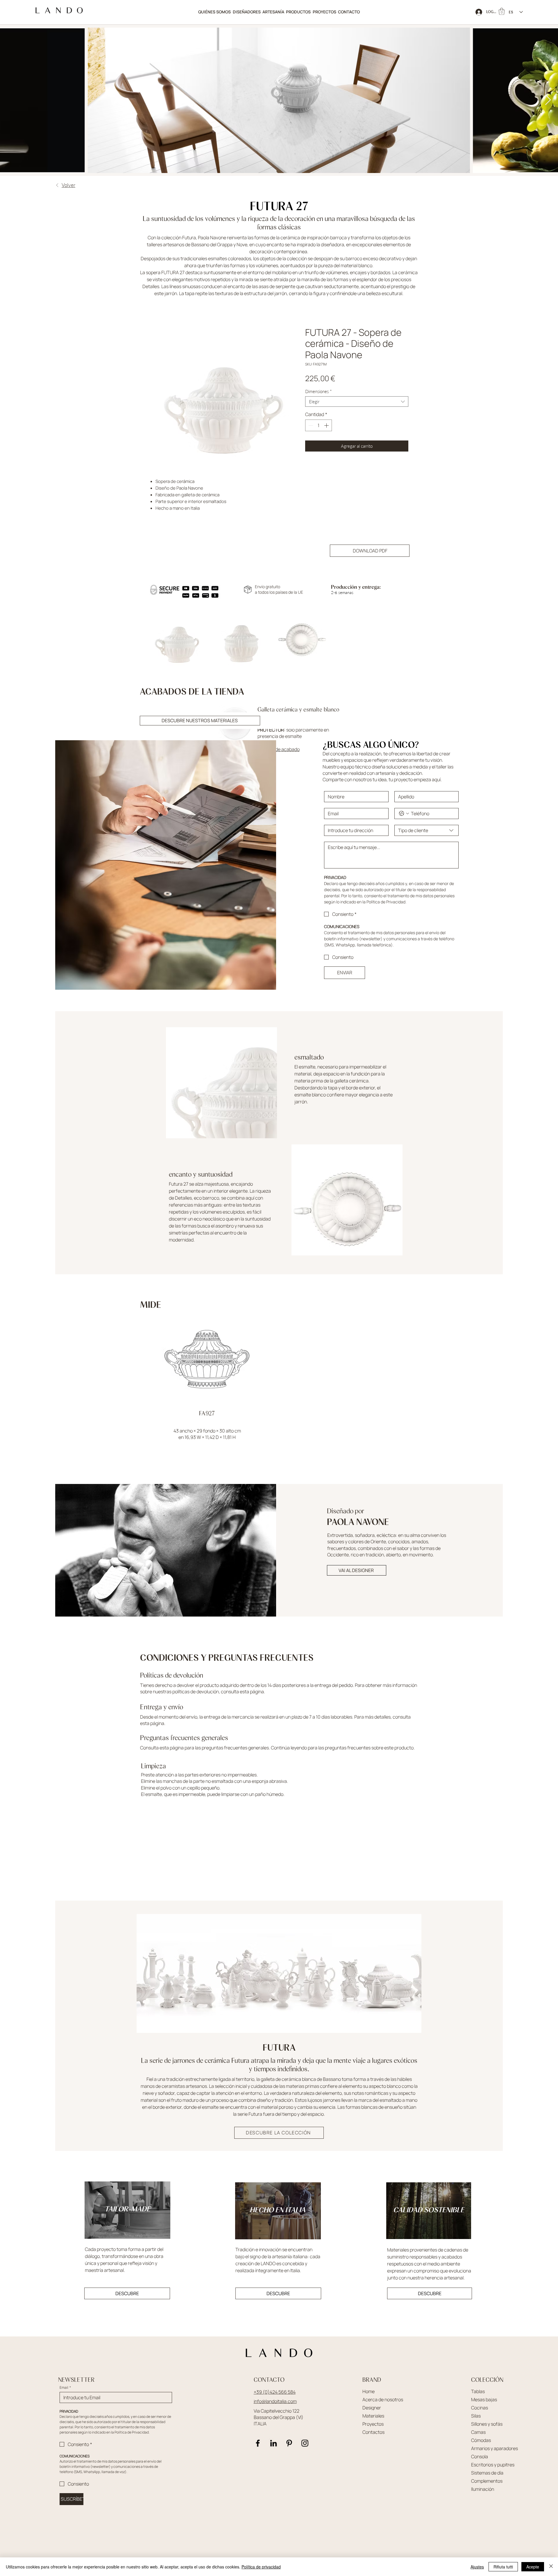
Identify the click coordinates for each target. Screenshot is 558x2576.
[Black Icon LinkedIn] (273, 2443)
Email (65, 2387)
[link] (502, 11)
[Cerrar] (551, 2567)
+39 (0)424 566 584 (275, 2392)
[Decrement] (310, 425)
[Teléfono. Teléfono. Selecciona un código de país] (404, 814)
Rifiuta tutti (503, 2567)
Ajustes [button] (477, 2567)
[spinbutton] (319, 425)
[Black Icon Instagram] (305, 2443)
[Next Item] (548, 100)
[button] (298, 12)
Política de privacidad (261, 2567)
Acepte (533, 2567)
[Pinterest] (289, 2443)
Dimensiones (318, 391)
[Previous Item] (10, 100)
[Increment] (327, 425)
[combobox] (357, 402)
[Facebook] (258, 2443)
